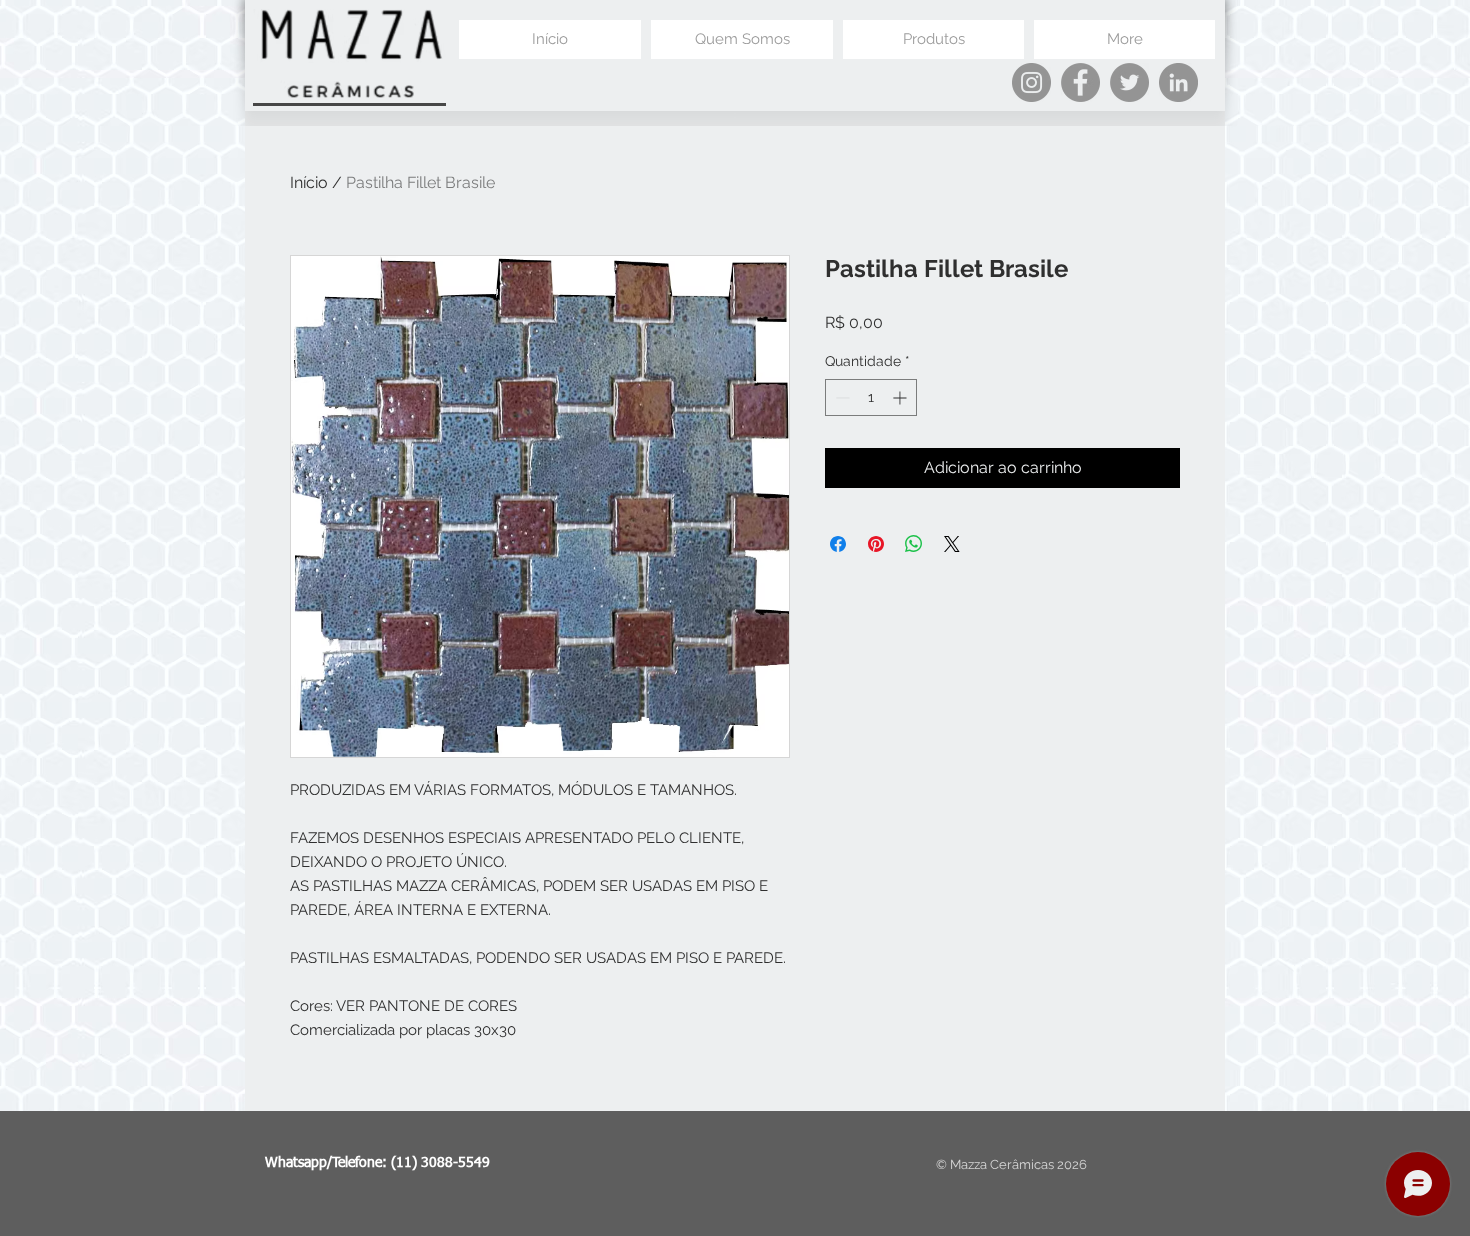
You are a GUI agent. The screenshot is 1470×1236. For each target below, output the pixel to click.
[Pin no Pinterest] (876, 544)
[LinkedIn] (1178, 82)
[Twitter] (1129, 82)
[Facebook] (1080, 82)
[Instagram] (1031, 82)
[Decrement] (840, 397)
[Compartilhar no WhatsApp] (914, 544)
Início (309, 182)
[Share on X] (952, 544)
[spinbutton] (871, 397)
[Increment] (901, 397)
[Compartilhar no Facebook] (838, 544)
